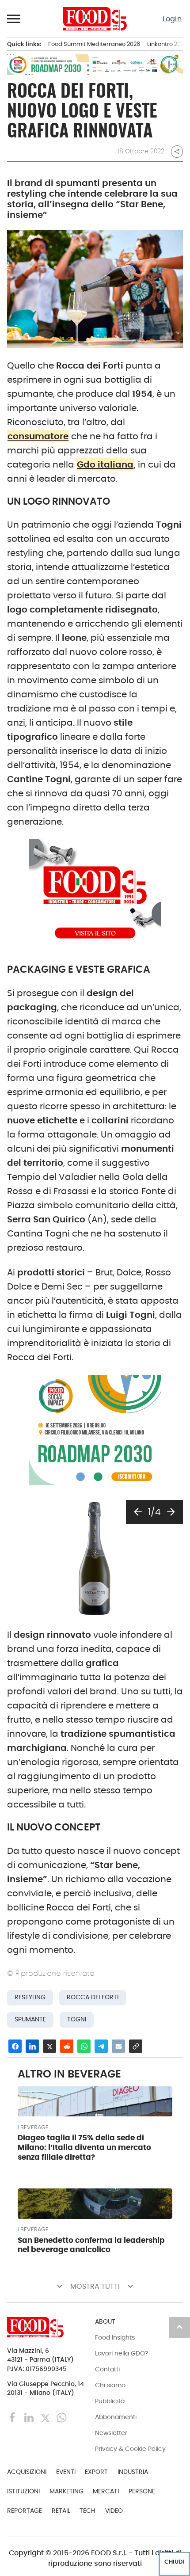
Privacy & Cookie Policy (130, 2449)
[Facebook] (13, 2417)
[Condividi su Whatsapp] (84, 2046)
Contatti (107, 2369)
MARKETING (66, 2491)
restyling (30, 1997)
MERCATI (106, 2491)
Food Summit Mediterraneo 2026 (94, 44)
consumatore (38, 436)
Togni (77, 2019)
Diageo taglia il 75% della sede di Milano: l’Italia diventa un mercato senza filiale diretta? (84, 2147)
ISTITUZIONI (23, 2491)
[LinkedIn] (30, 2417)
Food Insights (115, 2337)
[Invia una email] (118, 2046)
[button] (14, 19)
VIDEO (114, 2511)
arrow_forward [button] (171, 1512)
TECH (87, 2511)
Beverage (34, 2127)
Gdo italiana (105, 464)
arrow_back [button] (138, 1512)
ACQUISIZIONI (27, 2472)
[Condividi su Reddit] (67, 2046)
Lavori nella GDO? (122, 2353)
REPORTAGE (25, 2511)
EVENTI (66, 2472)
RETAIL (61, 2511)
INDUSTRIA (133, 2472)
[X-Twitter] (46, 2417)
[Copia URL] (136, 2046)
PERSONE (142, 2491)
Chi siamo (110, 2385)
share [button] (177, 152)
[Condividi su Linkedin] (32, 2046)
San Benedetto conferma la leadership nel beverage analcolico (91, 2245)
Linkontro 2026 (167, 44)
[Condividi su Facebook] (15, 2046)
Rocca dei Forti (93, 1997)
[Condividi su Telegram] (101, 2046)
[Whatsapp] (62, 2417)
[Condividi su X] (49, 2046)
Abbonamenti (116, 2417)
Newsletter (111, 2433)
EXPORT (96, 2472)
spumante (30, 2019)
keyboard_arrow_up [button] (179, 2327)
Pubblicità (110, 2401)
